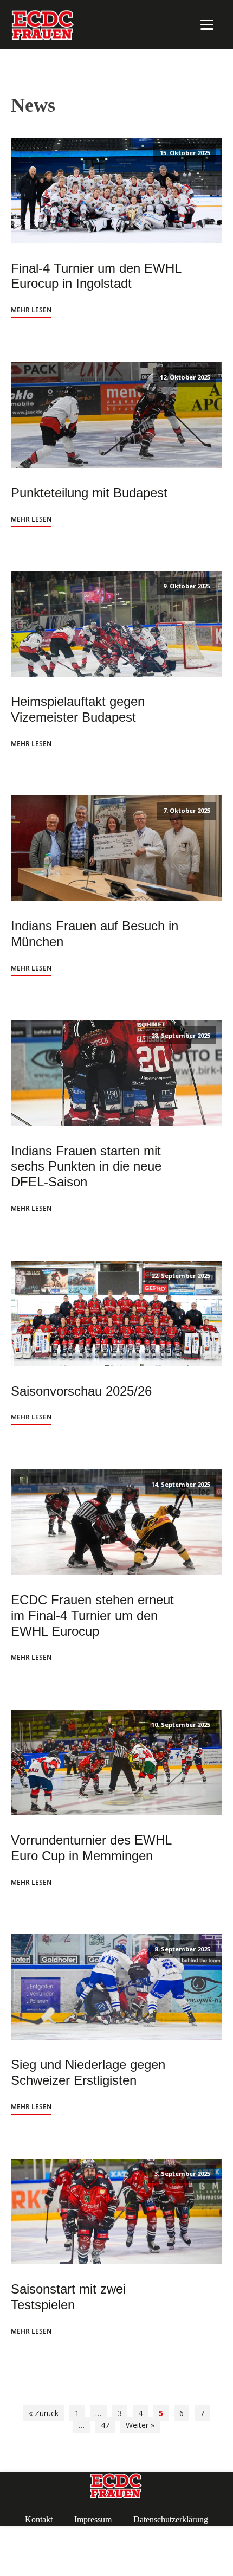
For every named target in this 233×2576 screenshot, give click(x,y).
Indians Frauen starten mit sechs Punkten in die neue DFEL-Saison (86, 1167)
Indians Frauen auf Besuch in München (95, 934)
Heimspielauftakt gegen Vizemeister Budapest (78, 709)
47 (105, 2425)
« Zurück (44, 2413)
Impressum (93, 2519)
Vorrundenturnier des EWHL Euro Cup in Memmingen (91, 1848)
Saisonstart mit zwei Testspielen (68, 2297)
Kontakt (39, 2519)
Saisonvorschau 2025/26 (81, 1391)
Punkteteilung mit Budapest (89, 493)
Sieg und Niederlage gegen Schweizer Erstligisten (88, 2072)
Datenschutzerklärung (171, 2519)
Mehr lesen (31, 310)
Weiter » (140, 2425)
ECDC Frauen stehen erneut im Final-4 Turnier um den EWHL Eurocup (92, 1615)
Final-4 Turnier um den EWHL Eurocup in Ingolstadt (96, 276)
